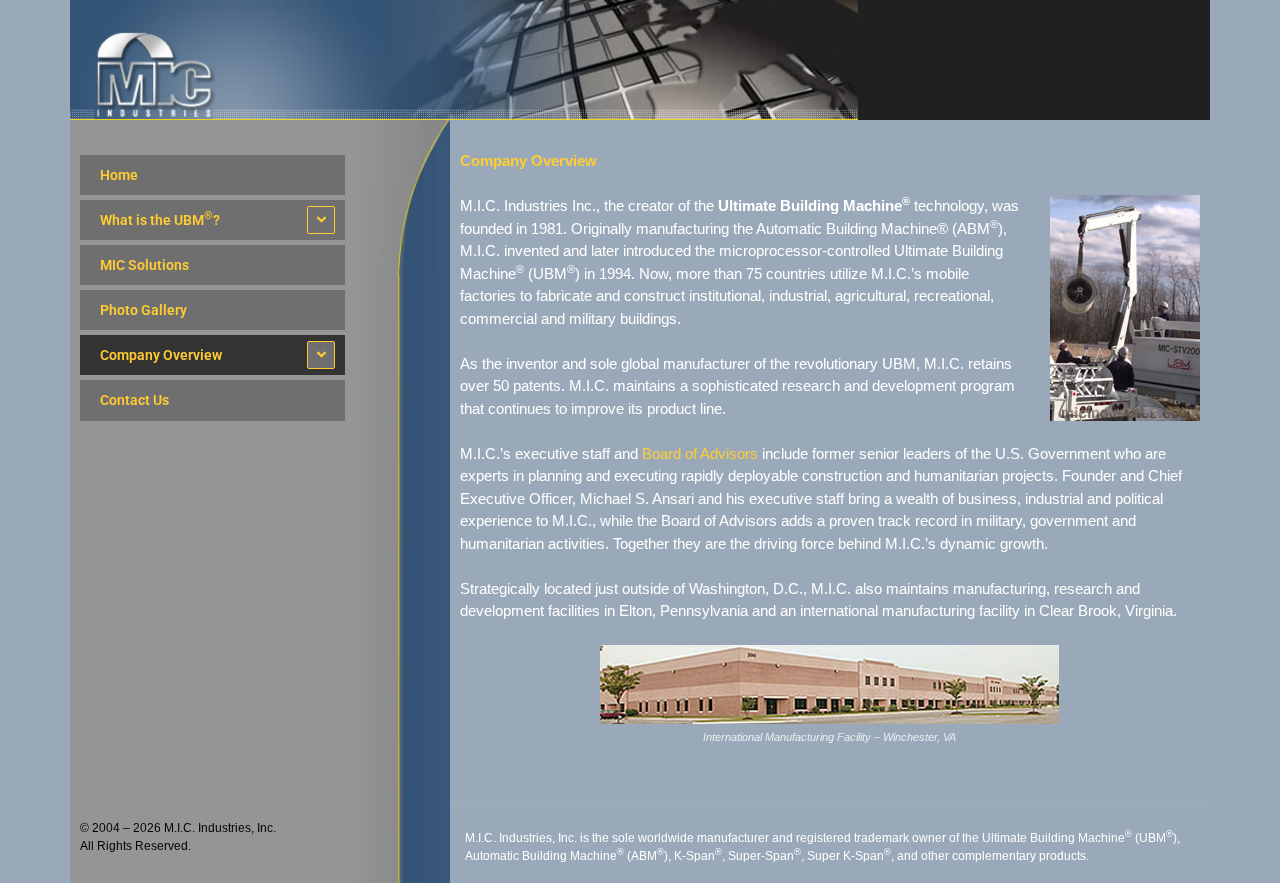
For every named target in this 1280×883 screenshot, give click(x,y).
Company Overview (161, 355)
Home (119, 175)
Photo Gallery (143, 310)
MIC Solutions (144, 265)
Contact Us (134, 400)
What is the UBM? (160, 218)
